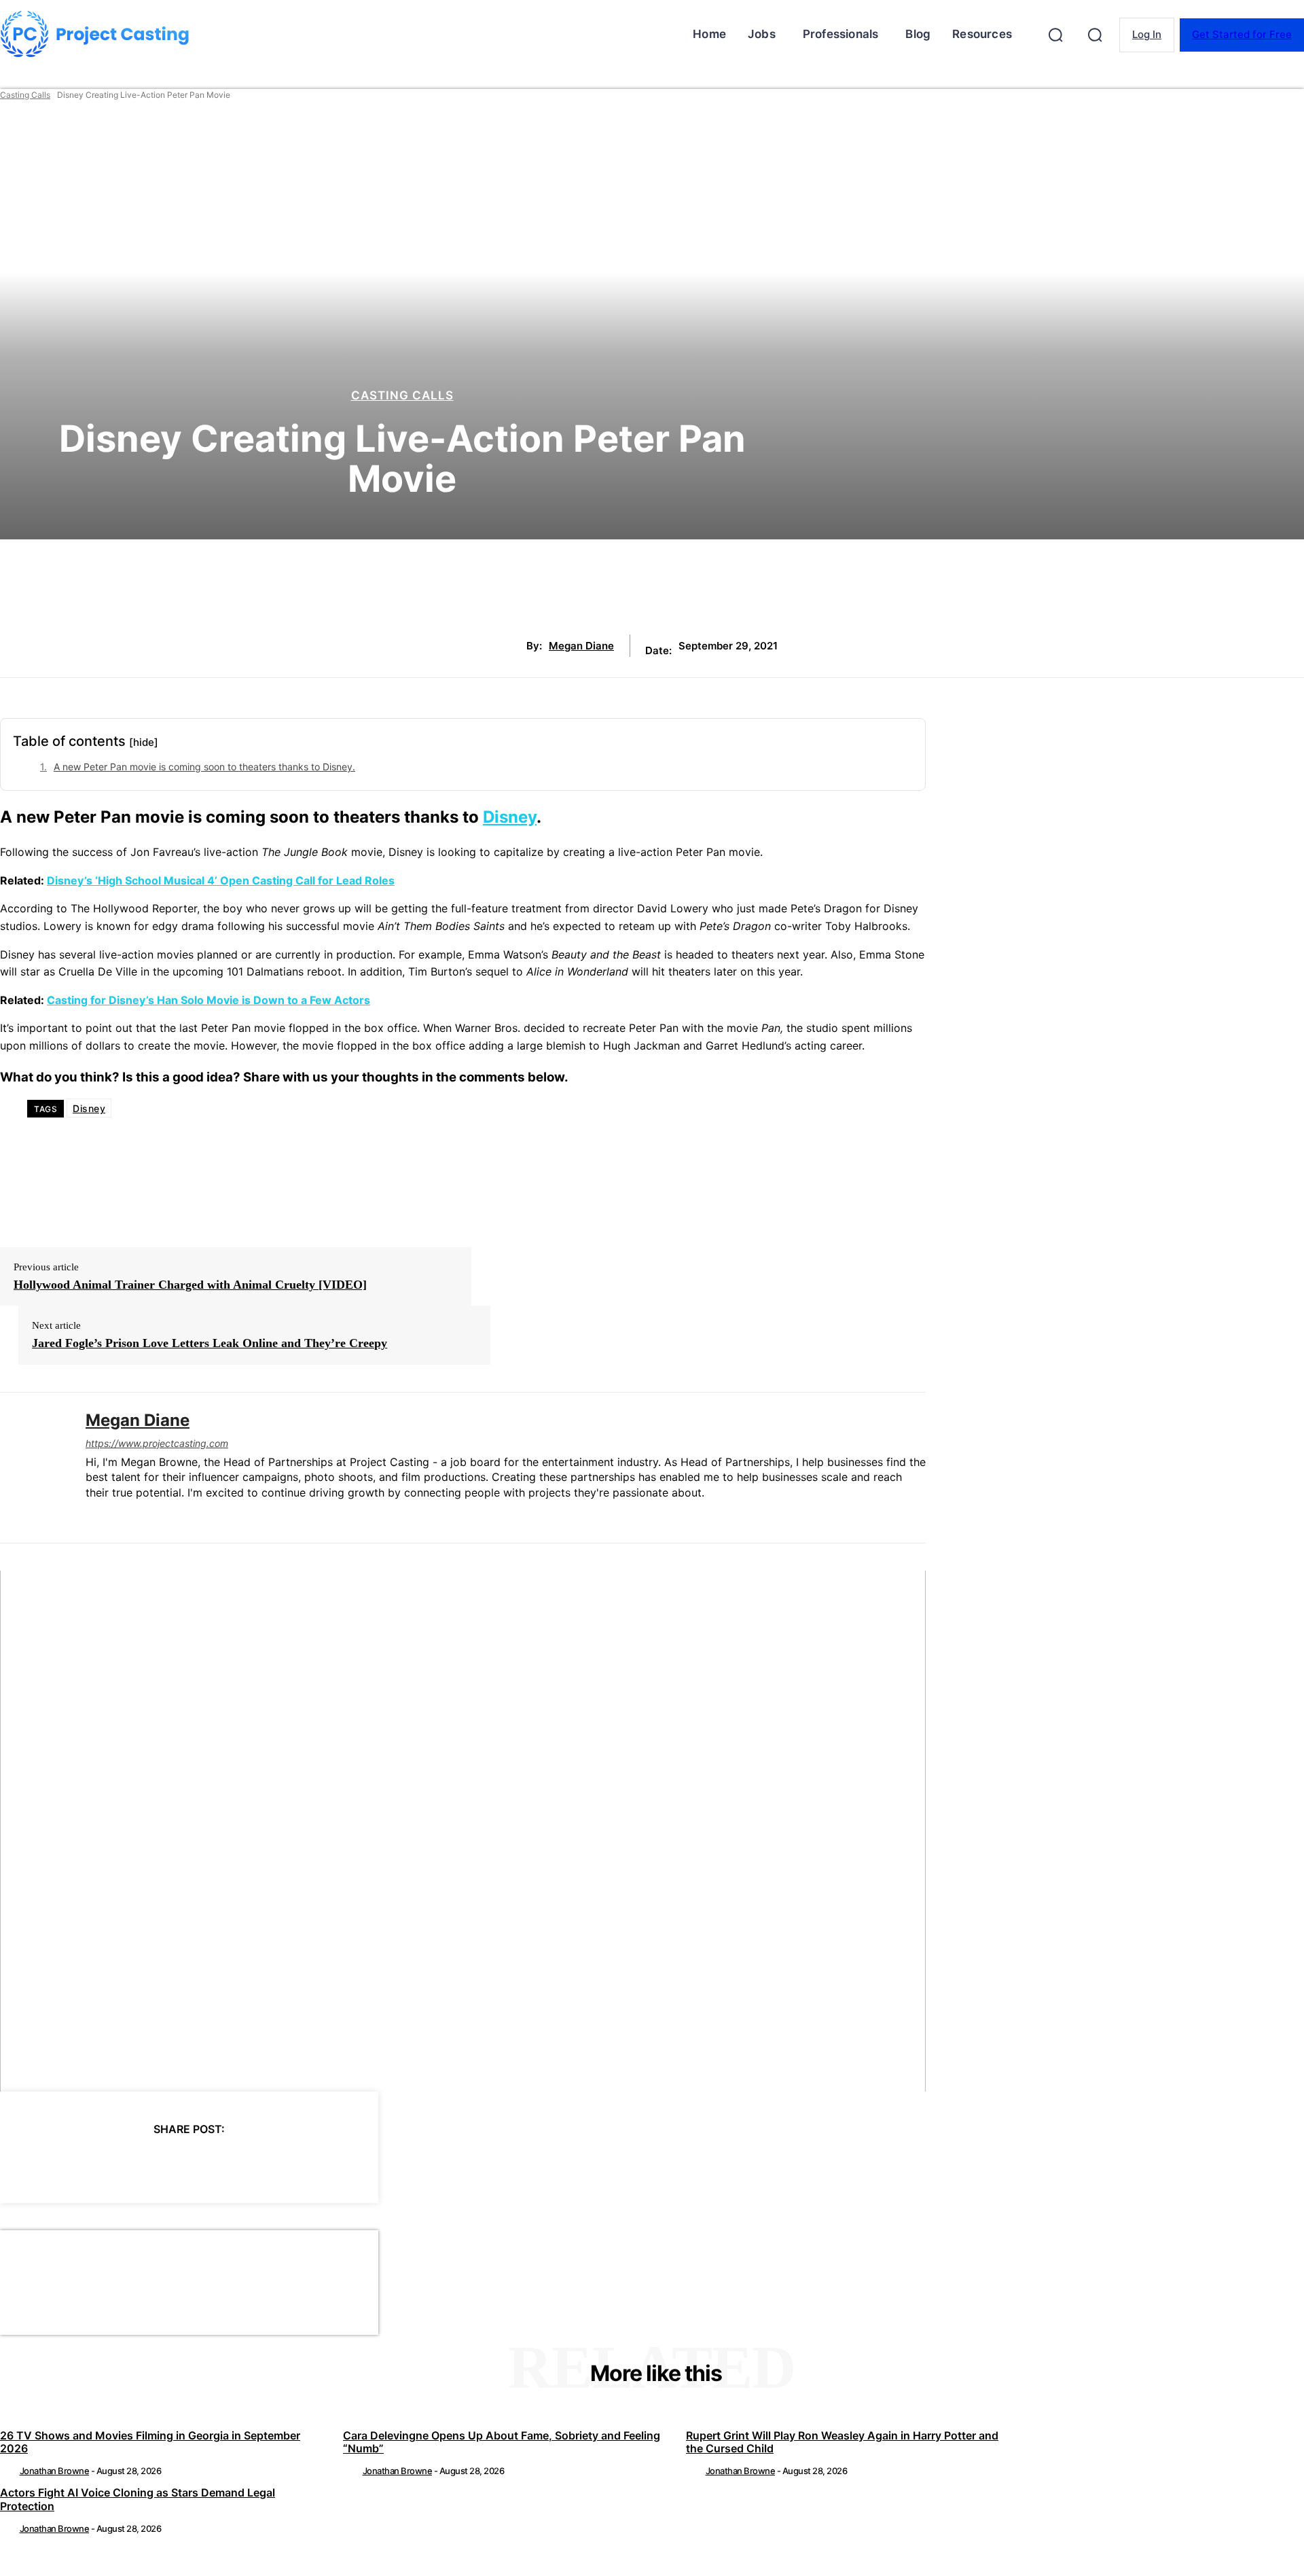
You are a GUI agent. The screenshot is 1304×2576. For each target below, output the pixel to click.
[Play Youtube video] (463, 1831)
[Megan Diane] (33, 1468)
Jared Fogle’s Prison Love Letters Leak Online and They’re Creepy (210, 1343)
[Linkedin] (91, 1515)
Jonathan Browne (55, 2471)
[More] (311, 2164)
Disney (510, 817)
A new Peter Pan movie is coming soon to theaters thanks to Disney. (204, 767)
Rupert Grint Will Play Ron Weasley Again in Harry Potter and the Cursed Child (842, 2442)
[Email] (261, 2164)
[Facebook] (66, 2164)
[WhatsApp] (213, 2164)
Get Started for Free (1242, 34)
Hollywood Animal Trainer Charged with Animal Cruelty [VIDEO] (190, 1285)
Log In (1147, 34)
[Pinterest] (164, 2164)
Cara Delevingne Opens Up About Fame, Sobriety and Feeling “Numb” (502, 2442)
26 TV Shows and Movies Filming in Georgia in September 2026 (150, 2442)
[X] (115, 2164)
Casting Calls (25, 95)
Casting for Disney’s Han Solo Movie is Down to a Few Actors (209, 1000)
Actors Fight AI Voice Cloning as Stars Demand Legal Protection (138, 2499)
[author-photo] (9, 2471)
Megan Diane (581, 646)
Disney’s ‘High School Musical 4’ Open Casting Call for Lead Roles (221, 880)
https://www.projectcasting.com (157, 1443)
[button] (1055, 35)
